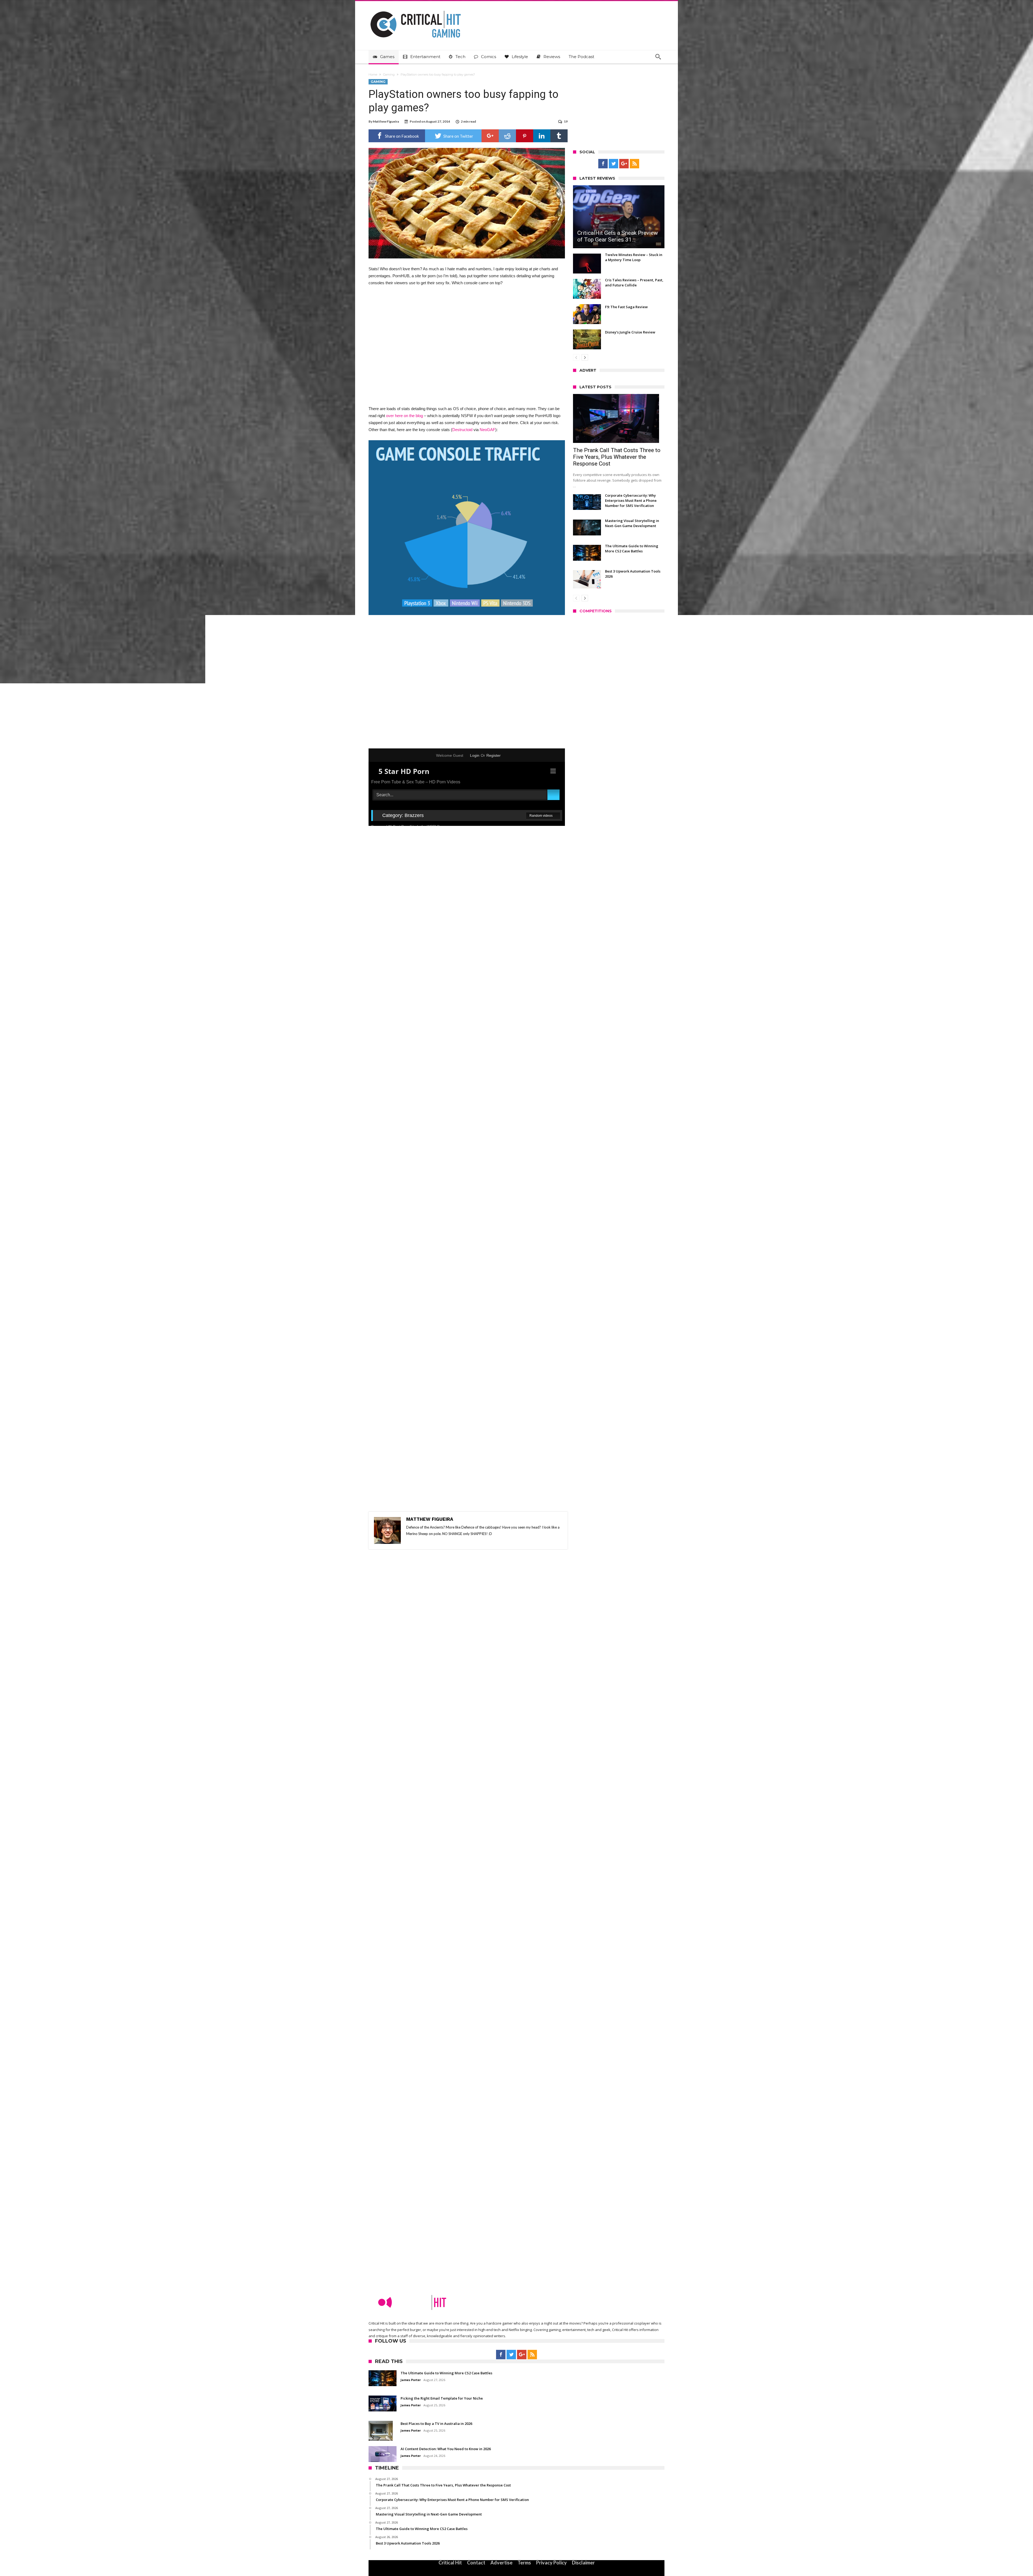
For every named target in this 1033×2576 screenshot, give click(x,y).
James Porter (587, 1022)
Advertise (501, 2563)
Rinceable (397, 1614)
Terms (524, 2563)
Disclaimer (583, 2563)
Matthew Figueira (386, 121)
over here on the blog (404, 416)
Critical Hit (450, 2563)
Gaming (389, 74)
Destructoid (462, 430)
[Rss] (634, 164)
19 (566, 121)
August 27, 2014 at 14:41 (405, 1580)
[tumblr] (559, 136)
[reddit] (507, 136)
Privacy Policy (551, 2563)
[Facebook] (603, 164)
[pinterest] (525, 136)
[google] (490, 136)
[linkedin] (542, 136)
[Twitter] (613, 164)
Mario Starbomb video (540, 654)
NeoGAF (487, 430)
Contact (476, 2563)
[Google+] (624, 164)
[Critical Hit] (416, 9)
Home (373, 74)
